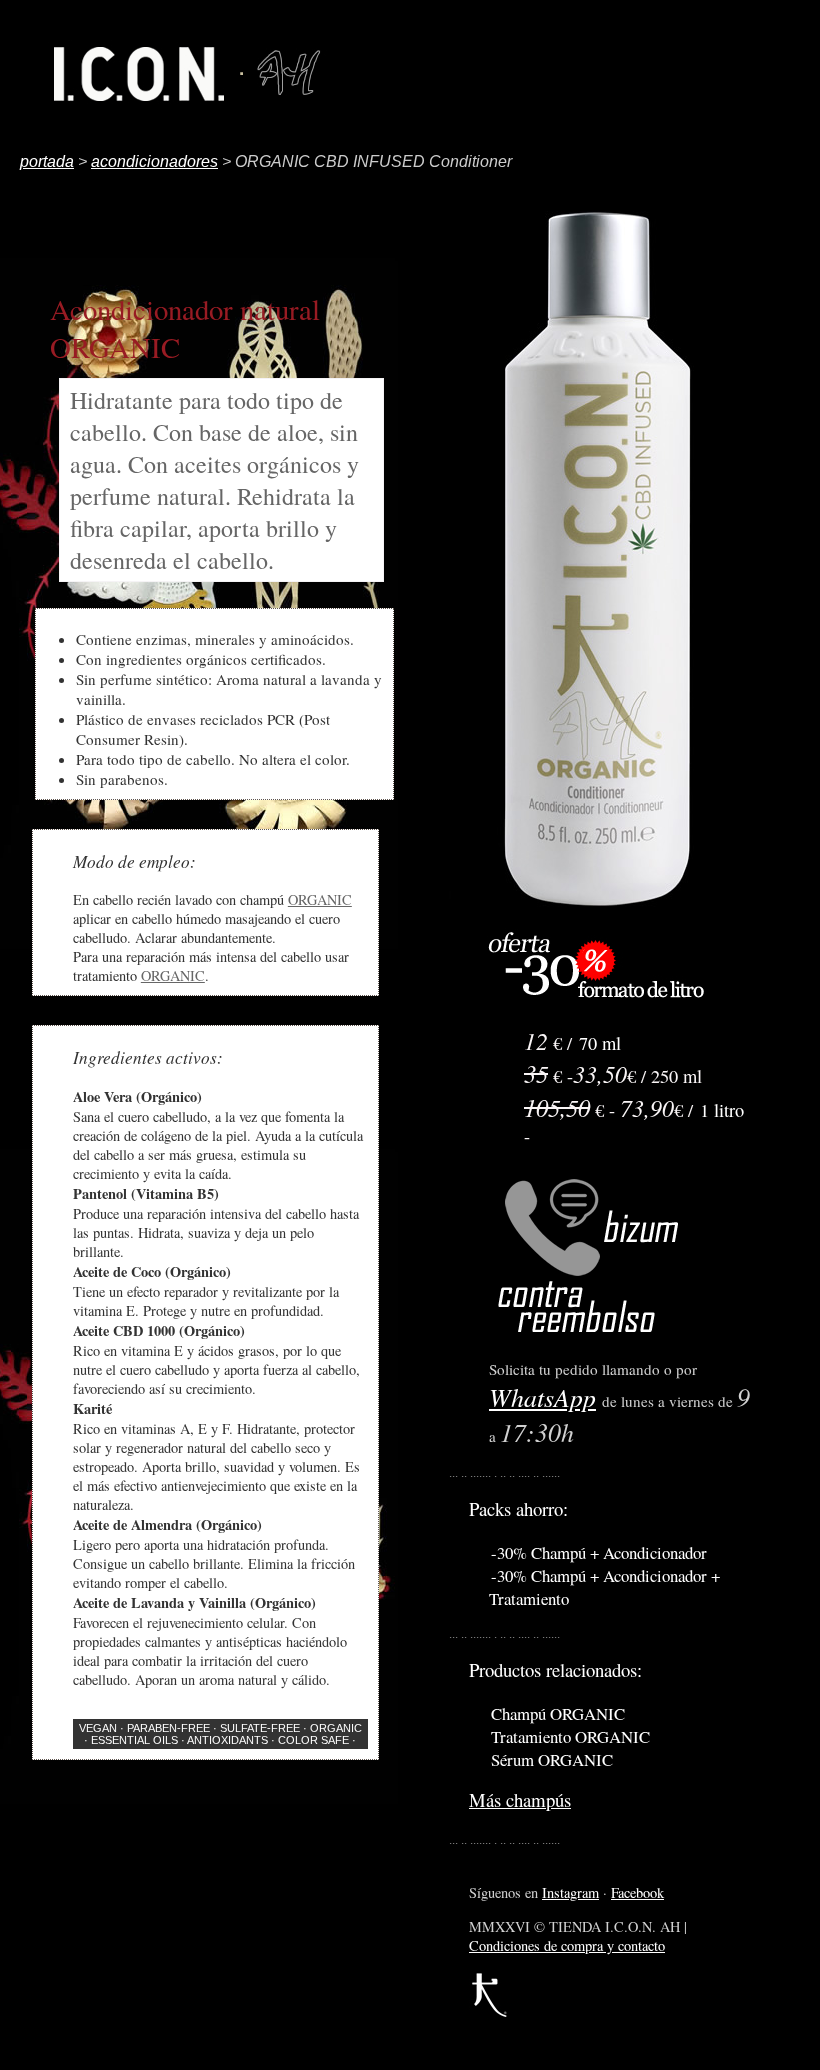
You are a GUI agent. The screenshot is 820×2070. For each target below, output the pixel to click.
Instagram (570, 1892)
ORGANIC (320, 899)
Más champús (520, 1799)
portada (47, 161)
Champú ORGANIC (558, 1713)
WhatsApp (542, 1396)
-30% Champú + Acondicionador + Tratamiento (604, 1587)
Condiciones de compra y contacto (567, 1945)
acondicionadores (154, 161)
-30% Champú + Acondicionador (599, 1552)
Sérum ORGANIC (552, 1759)
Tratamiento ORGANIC (570, 1736)
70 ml (600, 1043)
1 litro (722, 1110)
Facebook (637, 1892)
